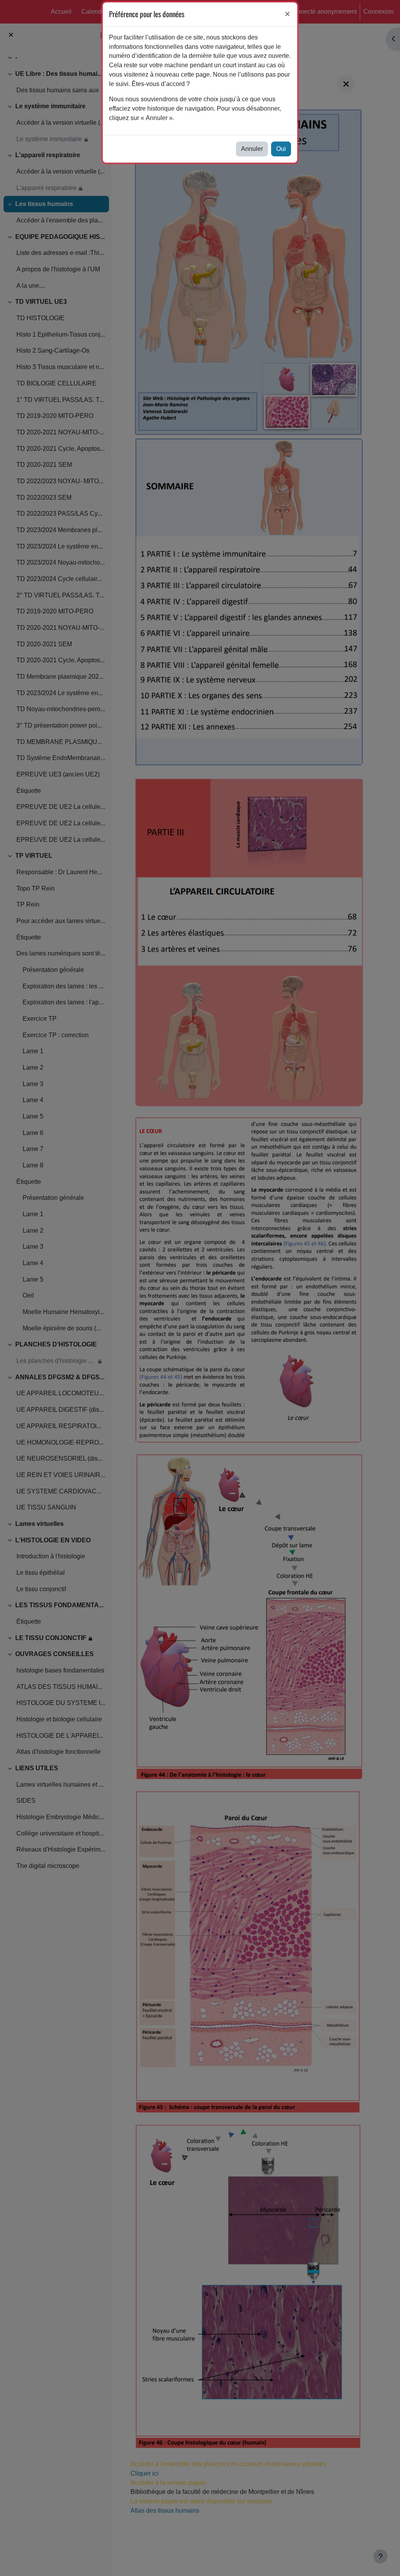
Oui (281, 149)
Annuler (252, 149)
